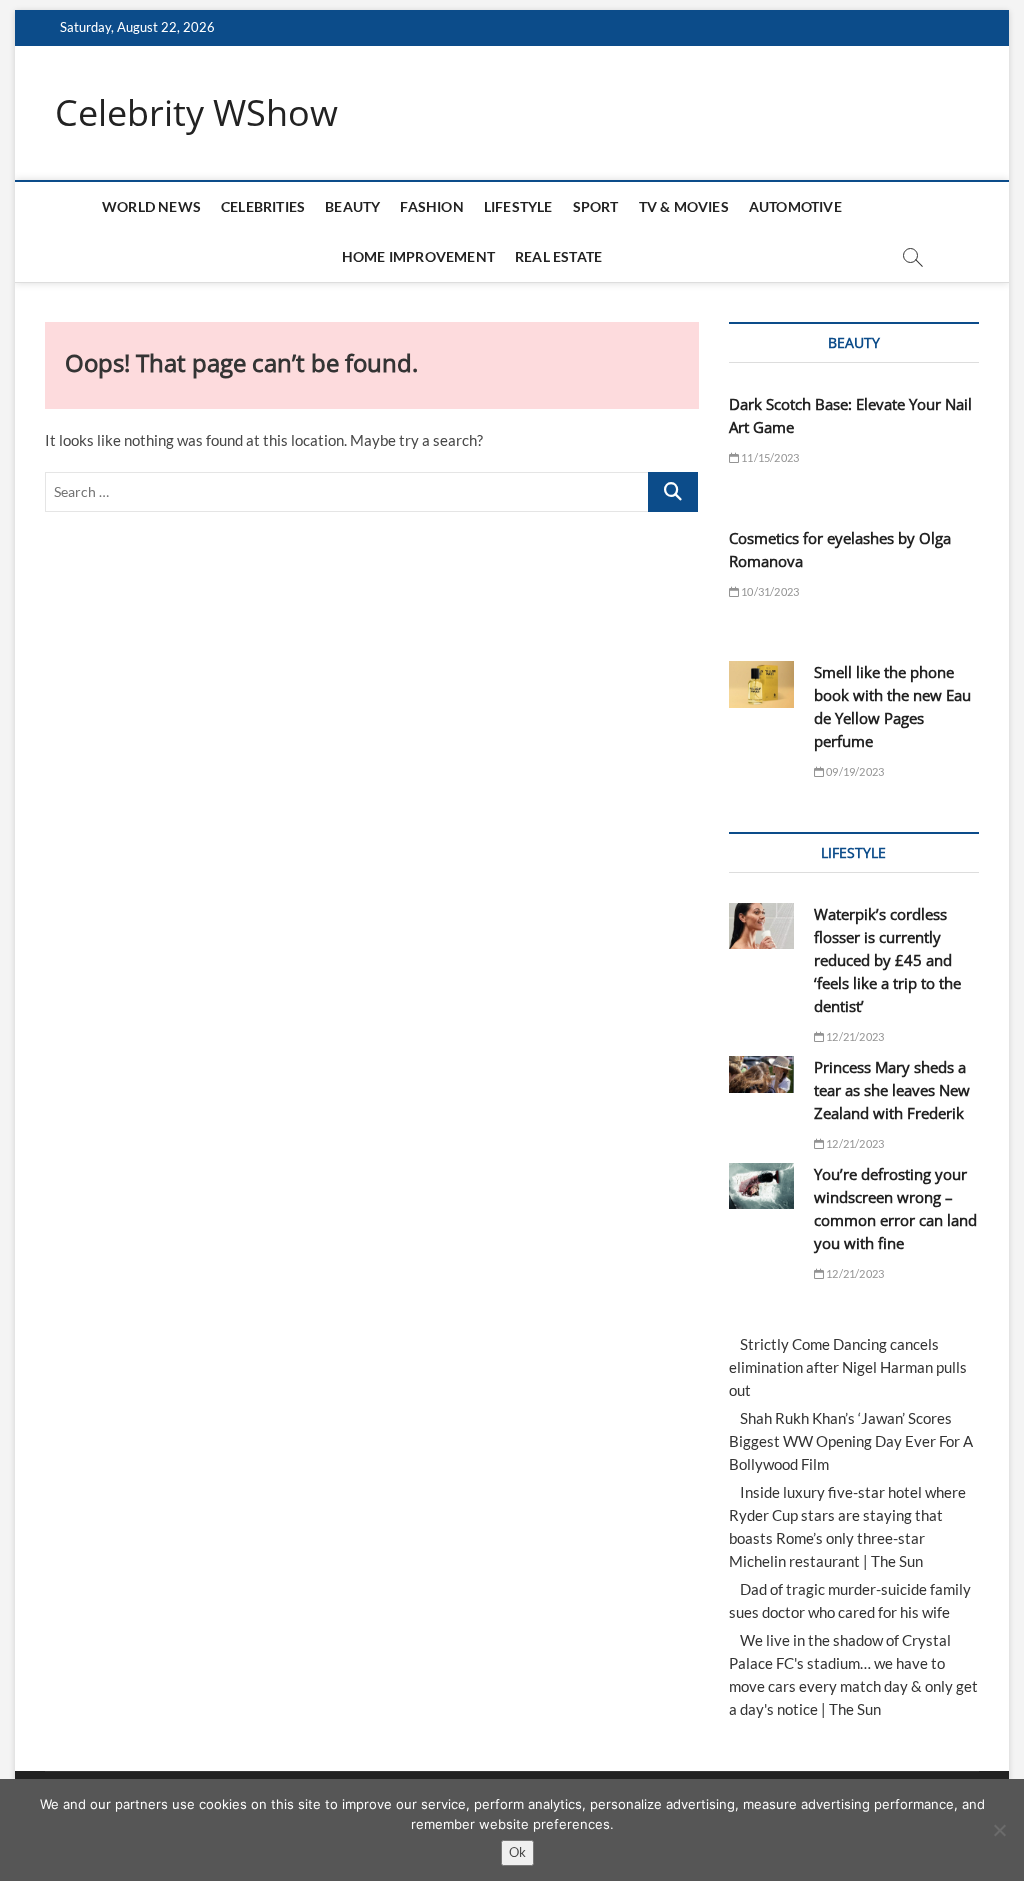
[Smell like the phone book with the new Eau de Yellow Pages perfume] (761, 684)
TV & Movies (684, 206)
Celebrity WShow (196, 113)
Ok (517, 1852)
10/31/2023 (769, 591)
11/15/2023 (769, 457)
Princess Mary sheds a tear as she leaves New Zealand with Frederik (892, 1090)
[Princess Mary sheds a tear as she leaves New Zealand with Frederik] (761, 1074)
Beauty (352, 206)
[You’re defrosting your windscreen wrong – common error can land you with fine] (761, 1186)
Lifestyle (518, 206)
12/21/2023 (854, 1036)
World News (151, 206)
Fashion (431, 206)
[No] (999, 1830)
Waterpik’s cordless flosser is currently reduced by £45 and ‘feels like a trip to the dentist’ (887, 960)
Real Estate (558, 256)
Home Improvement (418, 256)
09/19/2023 (854, 771)
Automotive (795, 206)
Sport (596, 206)
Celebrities (263, 206)
